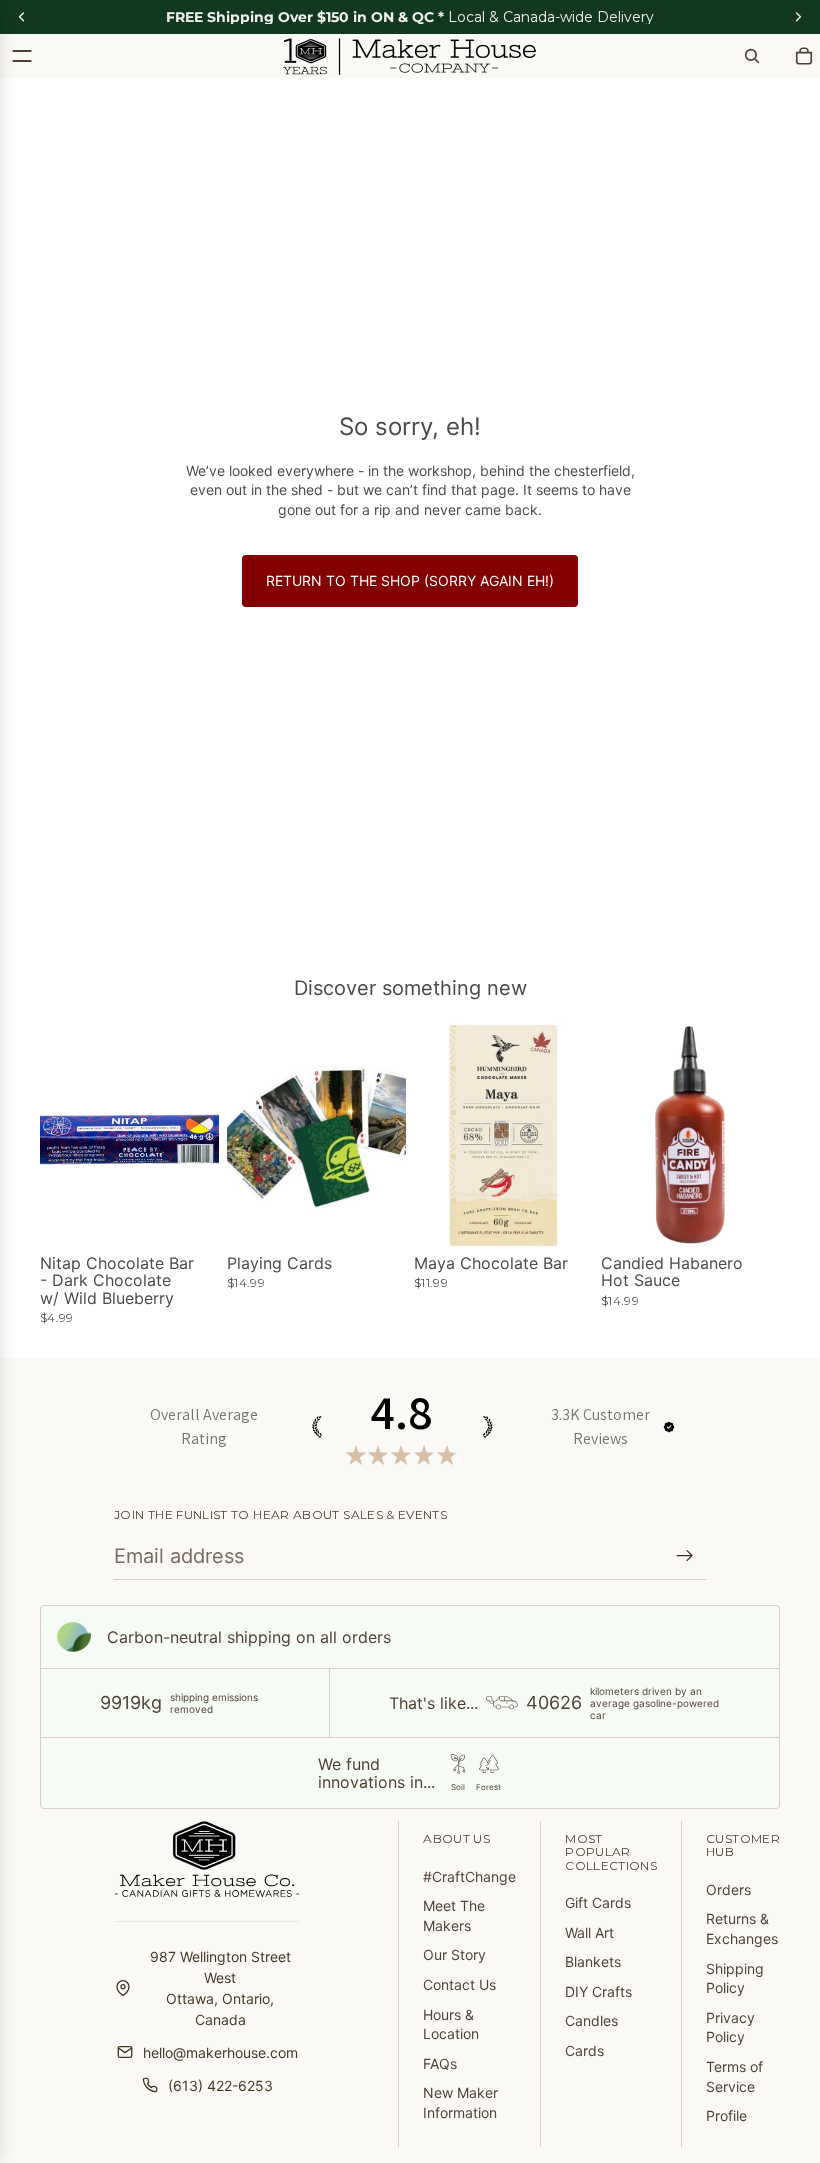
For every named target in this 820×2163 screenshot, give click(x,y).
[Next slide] (571, 1135)
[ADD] (188, 1216)
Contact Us (459, 1984)
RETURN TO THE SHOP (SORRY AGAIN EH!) (410, 580)
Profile (726, 2115)
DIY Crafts (598, 1991)
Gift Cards (598, 1902)
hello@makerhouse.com (220, 2052)
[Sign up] (685, 1556)
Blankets (593, 1961)
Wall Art (589, 1932)
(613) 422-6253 (220, 2085)
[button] (669, 1427)
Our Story (454, 1954)
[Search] (752, 56)
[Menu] (22, 56)
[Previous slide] (436, 1135)
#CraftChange (469, 1876)
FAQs (440, 2063)
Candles (591, 2020)
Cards (584, 2050)
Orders (728, 1889)
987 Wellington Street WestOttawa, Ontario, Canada (220, 1988)
